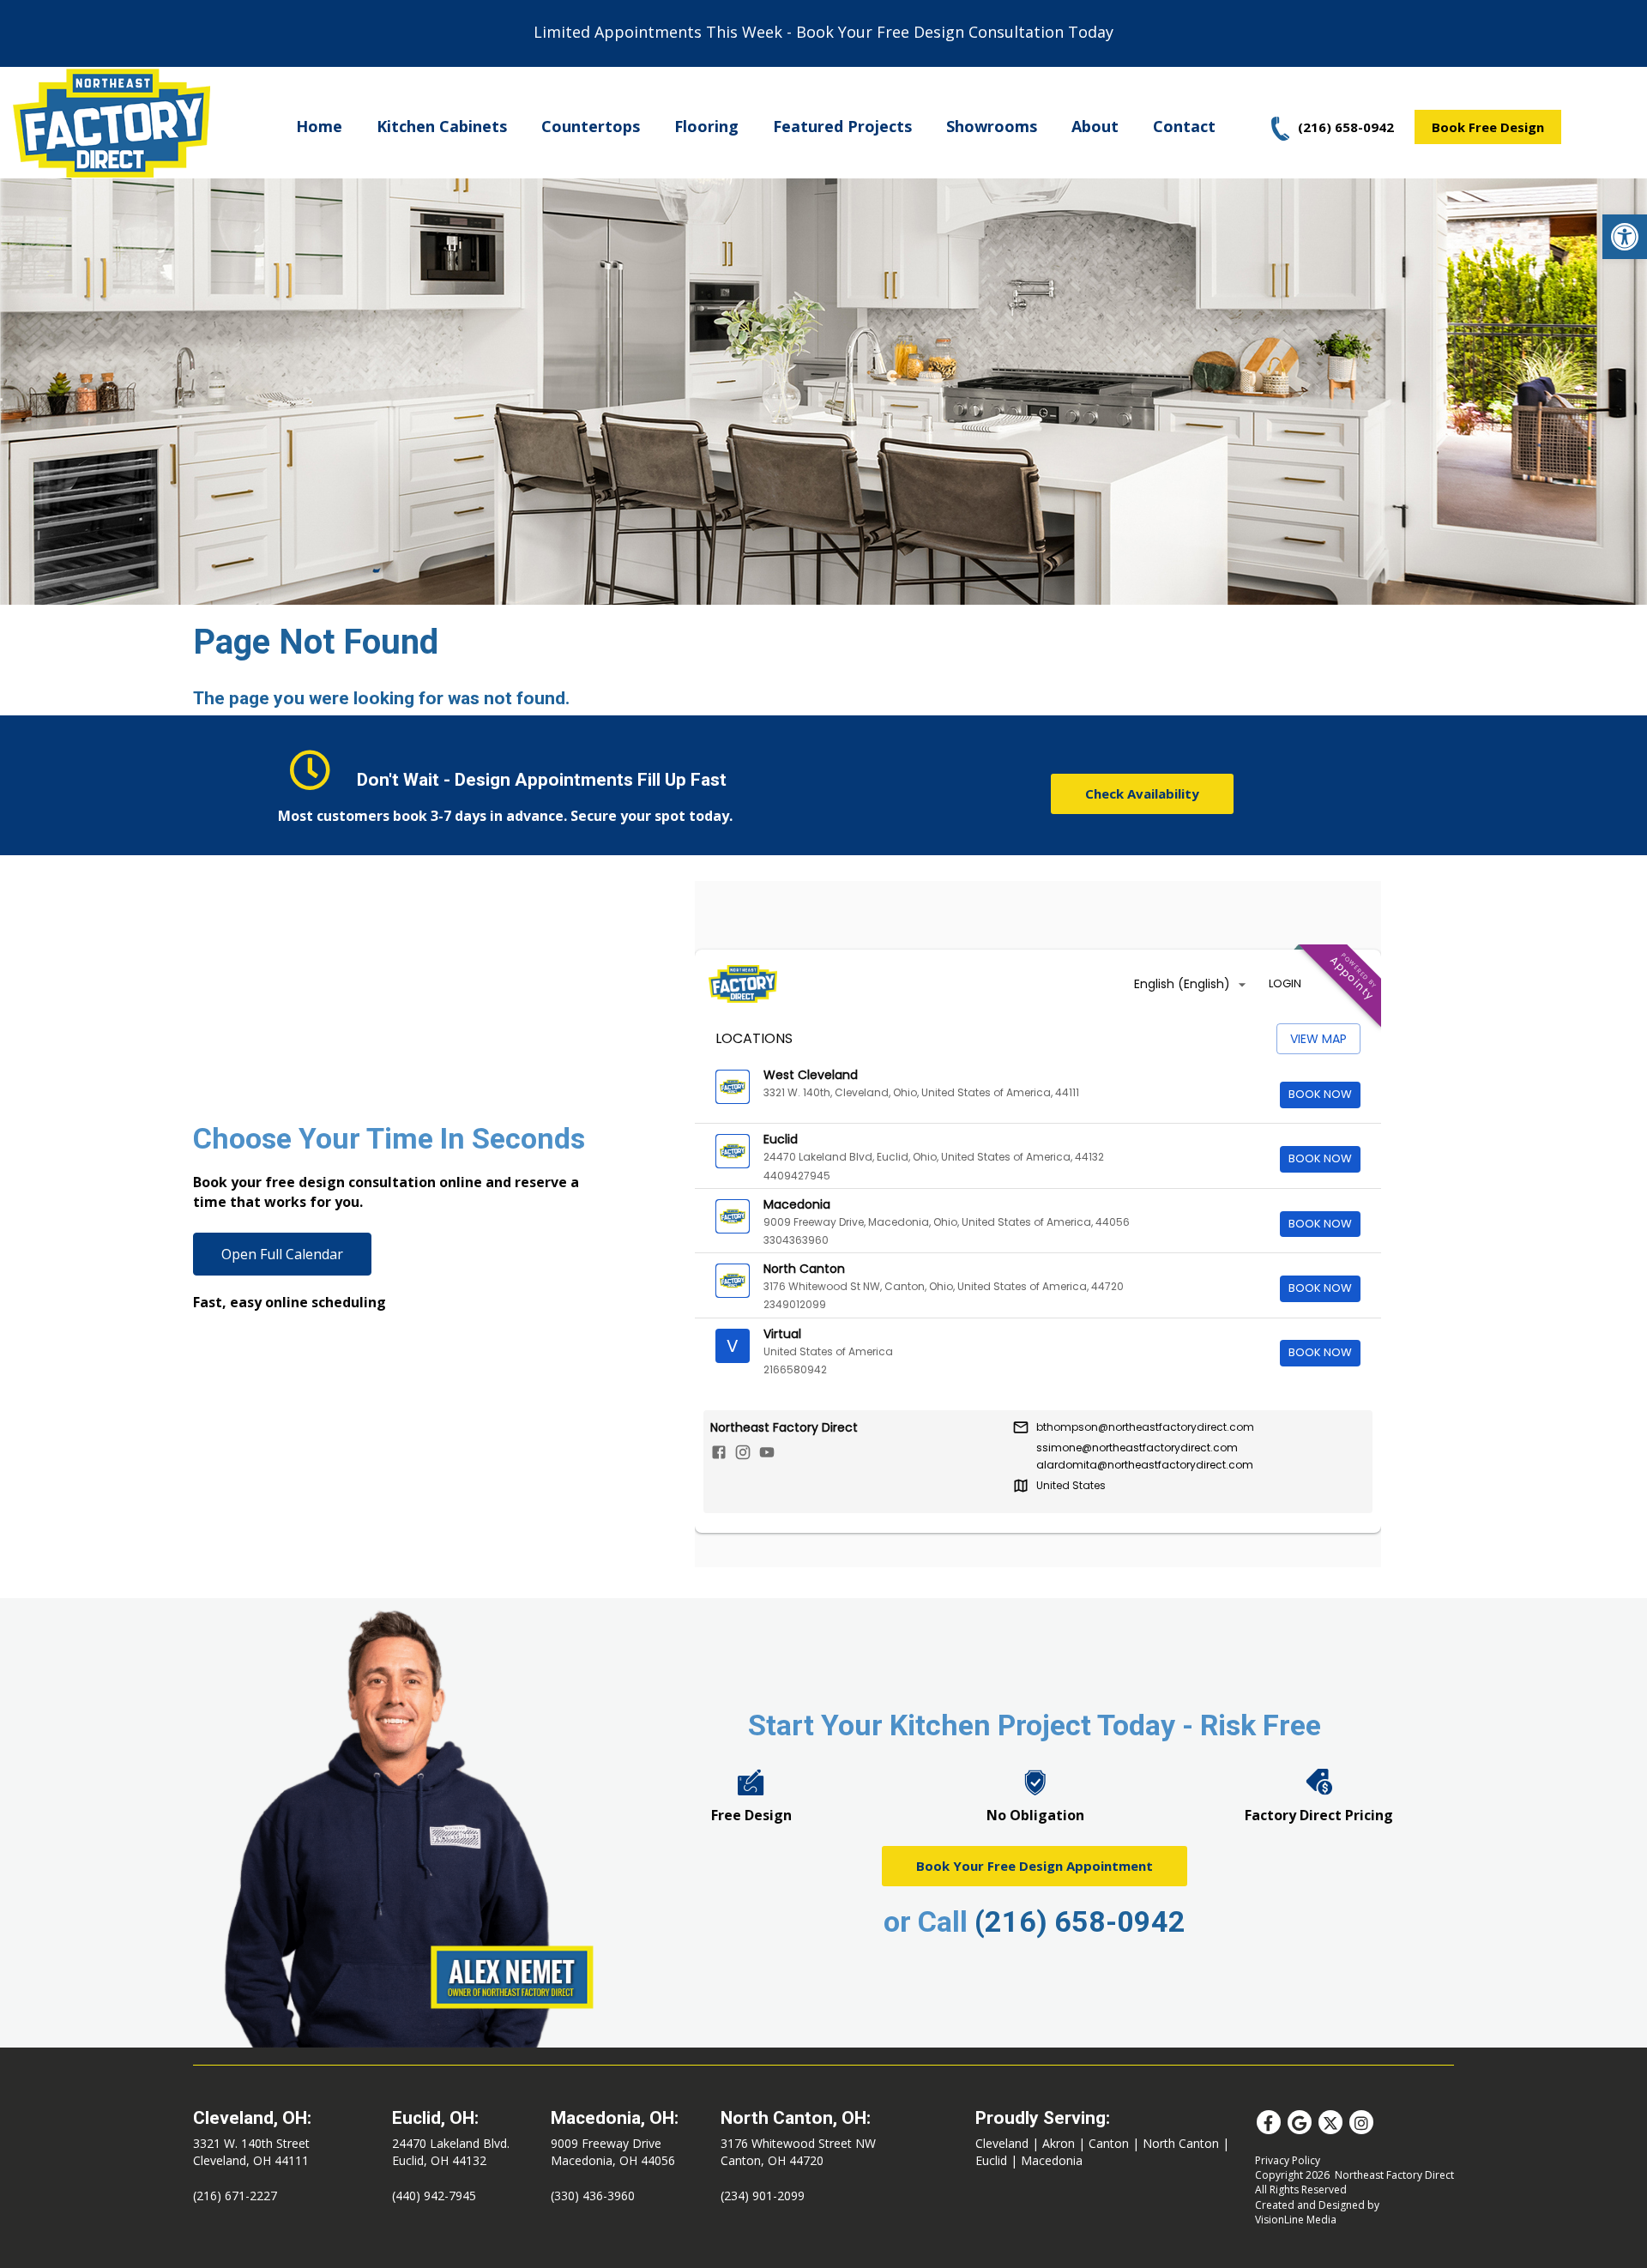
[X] (1330, 2122)
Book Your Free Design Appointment (1035, 1866)
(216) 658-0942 (1080, 1921)
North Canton (1181, 2143)
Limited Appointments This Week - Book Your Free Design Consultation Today (823, 32)
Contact (1184, 126)
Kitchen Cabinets (442, 126)
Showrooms (992, 126)
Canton (1109, 2143)
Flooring (706, 126)
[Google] (1300, 2122)
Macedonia (1052, 2160)
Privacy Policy (1288, 2160)
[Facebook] (1269, 2122)
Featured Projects (842, 126)
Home (319, 126)
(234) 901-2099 (763, 2196)
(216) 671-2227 (235, 2196)
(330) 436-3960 (593, 2196)
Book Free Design (1488, 127)
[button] (1625, 237)
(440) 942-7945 (434, 2196)
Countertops (591, 126)
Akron (1059, 2143)
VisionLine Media (1296, 2220)
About (1095, 126)
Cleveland (1002, 2143)
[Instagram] (1361, 2122)
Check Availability (1142, 793)
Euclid (991, 2160)
